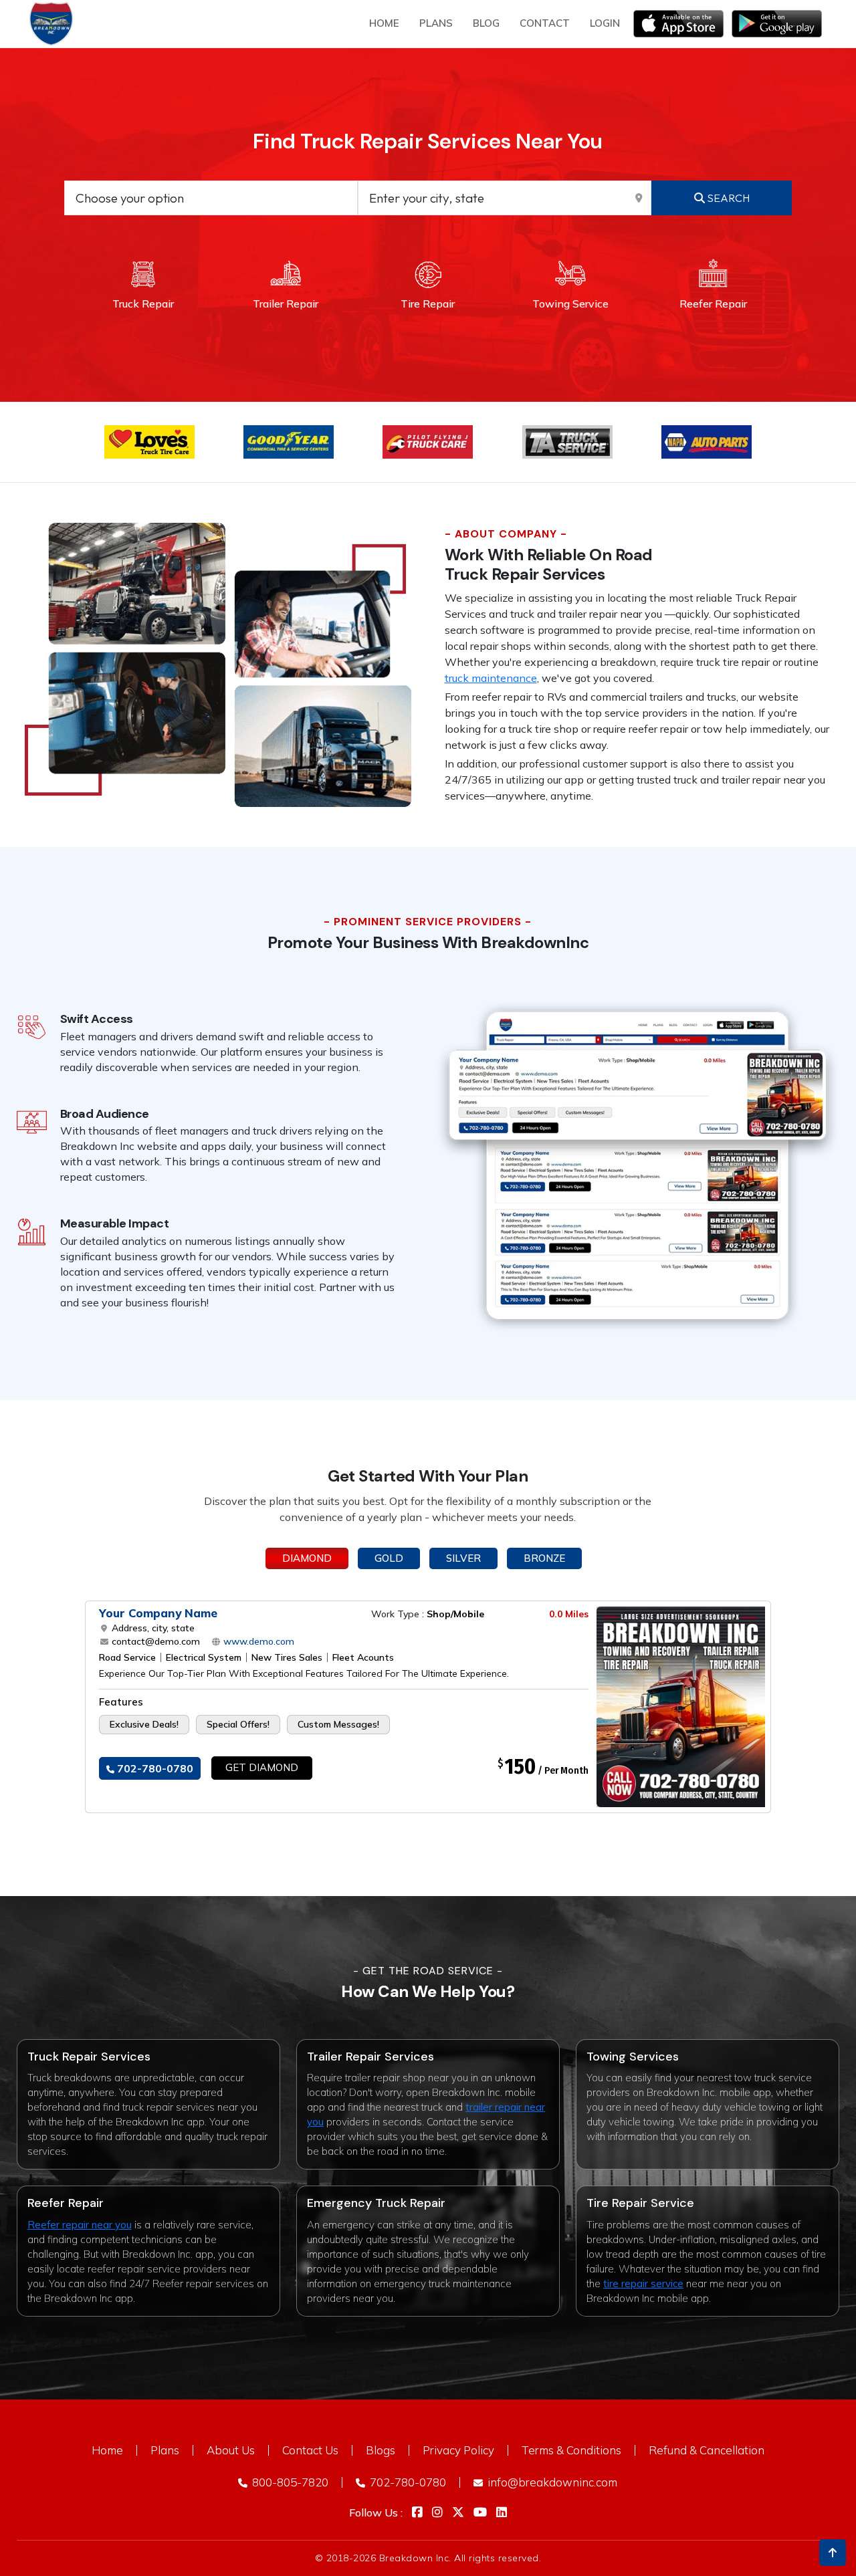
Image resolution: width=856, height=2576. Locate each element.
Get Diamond (262, 1767)
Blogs (381, 2450)
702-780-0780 (154, 1768)
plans (436, 23)
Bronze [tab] (544, 1558)
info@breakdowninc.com (551, 2482)
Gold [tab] (389, 1558)
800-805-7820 (289, 2482)
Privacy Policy (458, 2450)
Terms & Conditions (571, 2450)
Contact (545, 23)
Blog (486, 23)
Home (384, 23)
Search (727, 198)
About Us (231, 2450)
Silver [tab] (463, 1558)
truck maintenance (491, 678)
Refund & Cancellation (707, 2450)
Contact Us (310, 2450)
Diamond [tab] (307, 1558)
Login (605, 23)
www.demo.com (257, 1641)
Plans (165, 2450)
